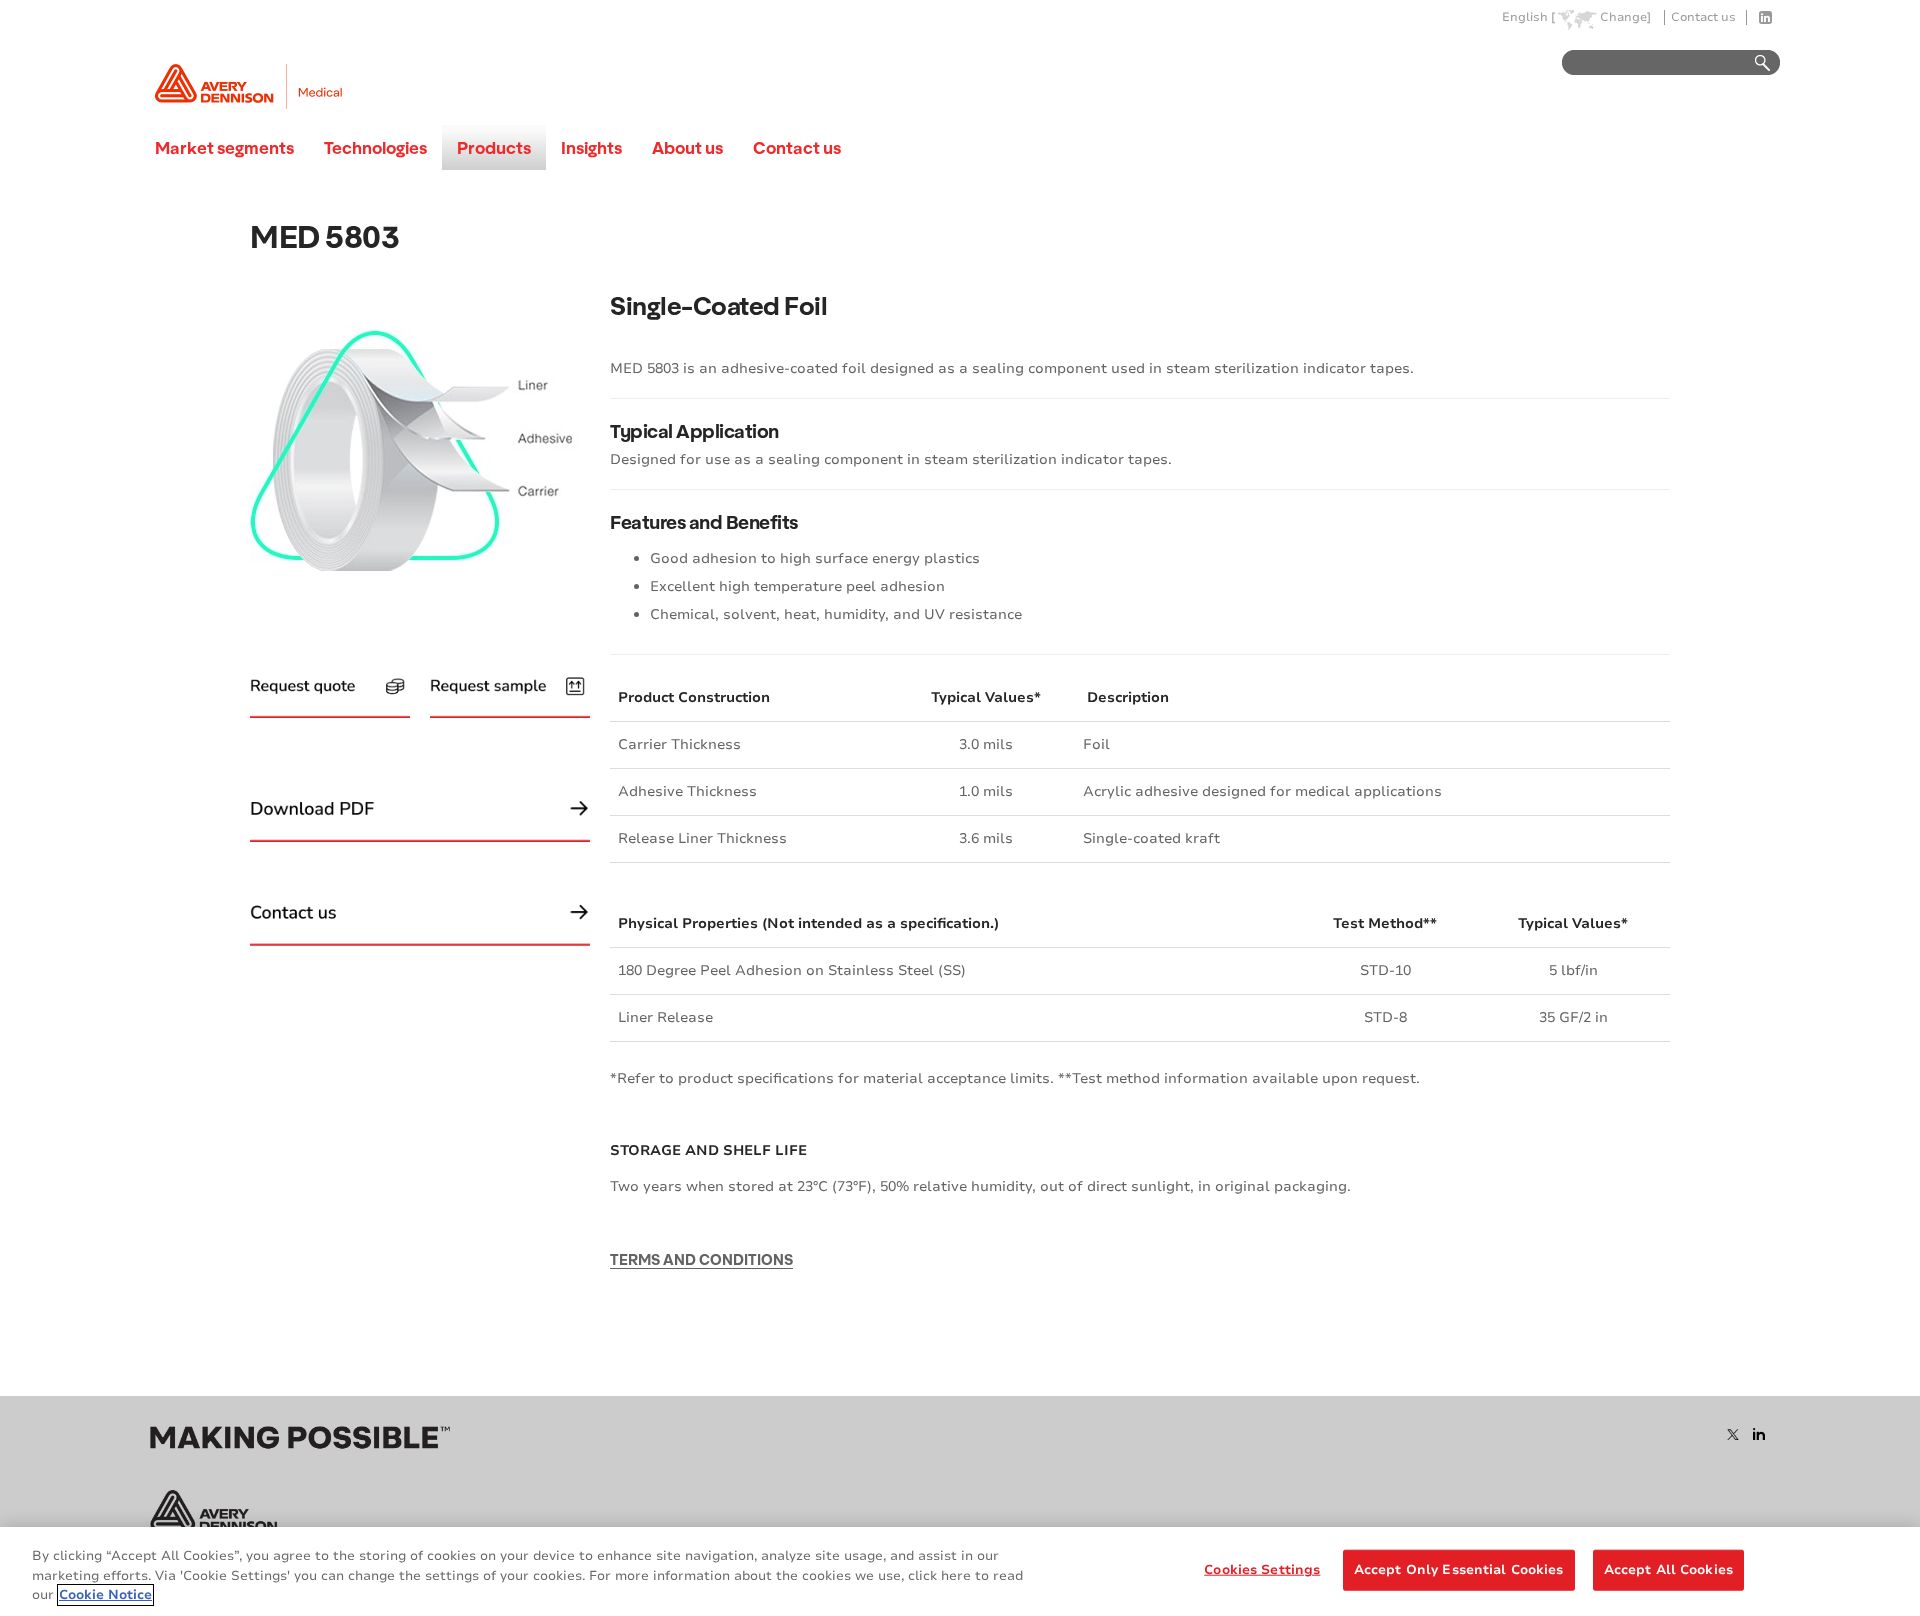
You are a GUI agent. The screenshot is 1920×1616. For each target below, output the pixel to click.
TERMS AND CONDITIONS (701, 1259)
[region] (960, 1571)
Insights (591, 147)
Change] (1625, 17)
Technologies (375, 147)
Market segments (224, 147)
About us (687, 147)
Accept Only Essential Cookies (1459, 1569)
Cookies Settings (1262, 1569)
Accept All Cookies (1668, 1569)
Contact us (1703, 17)
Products (494, 147)
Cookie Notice (105, 1595)
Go (1753, 63)
